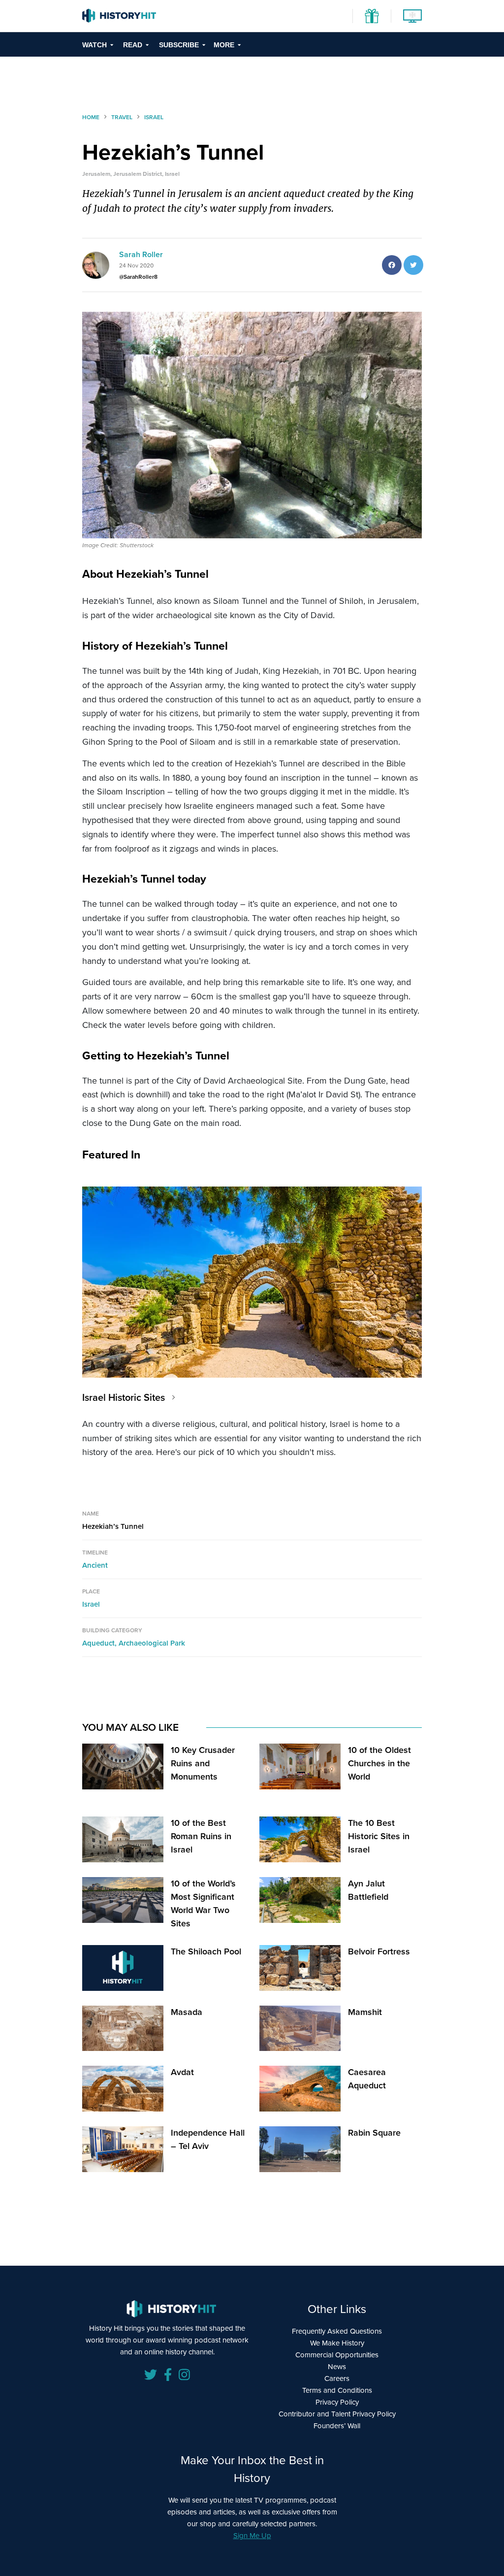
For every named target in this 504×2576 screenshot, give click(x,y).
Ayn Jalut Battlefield (368, 1890)
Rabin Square (374, 2133)
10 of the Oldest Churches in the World (379, 1763)
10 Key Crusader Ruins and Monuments (203, 1763)
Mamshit (365, 2012)
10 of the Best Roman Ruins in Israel (201, 1836)
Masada (187, 2012)
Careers (337, 2378)
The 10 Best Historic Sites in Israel (379, 1836)
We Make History (337, 2343)
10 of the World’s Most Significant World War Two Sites (203, 1903)
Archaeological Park (152, 1643)
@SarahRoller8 (138, 277)
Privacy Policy (337, 2402)
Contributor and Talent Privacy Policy (337, 2414)
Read (133, 45)
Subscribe (179, 45)
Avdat (182, 2072)
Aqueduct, (100, 1643)
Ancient (95, 1565)
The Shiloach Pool (206, 1951)
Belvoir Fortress (379, 1951)
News (337, 2367)
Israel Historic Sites (124, 1397)
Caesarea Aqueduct (367, 2079)
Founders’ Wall (337, 2426)
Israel (91, 1604)
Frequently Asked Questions (337, 2331)
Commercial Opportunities (337, 2355)
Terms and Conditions (337, 2390)
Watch (94, 45)
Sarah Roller (141, 254)
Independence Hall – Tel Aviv (208, 2139)
